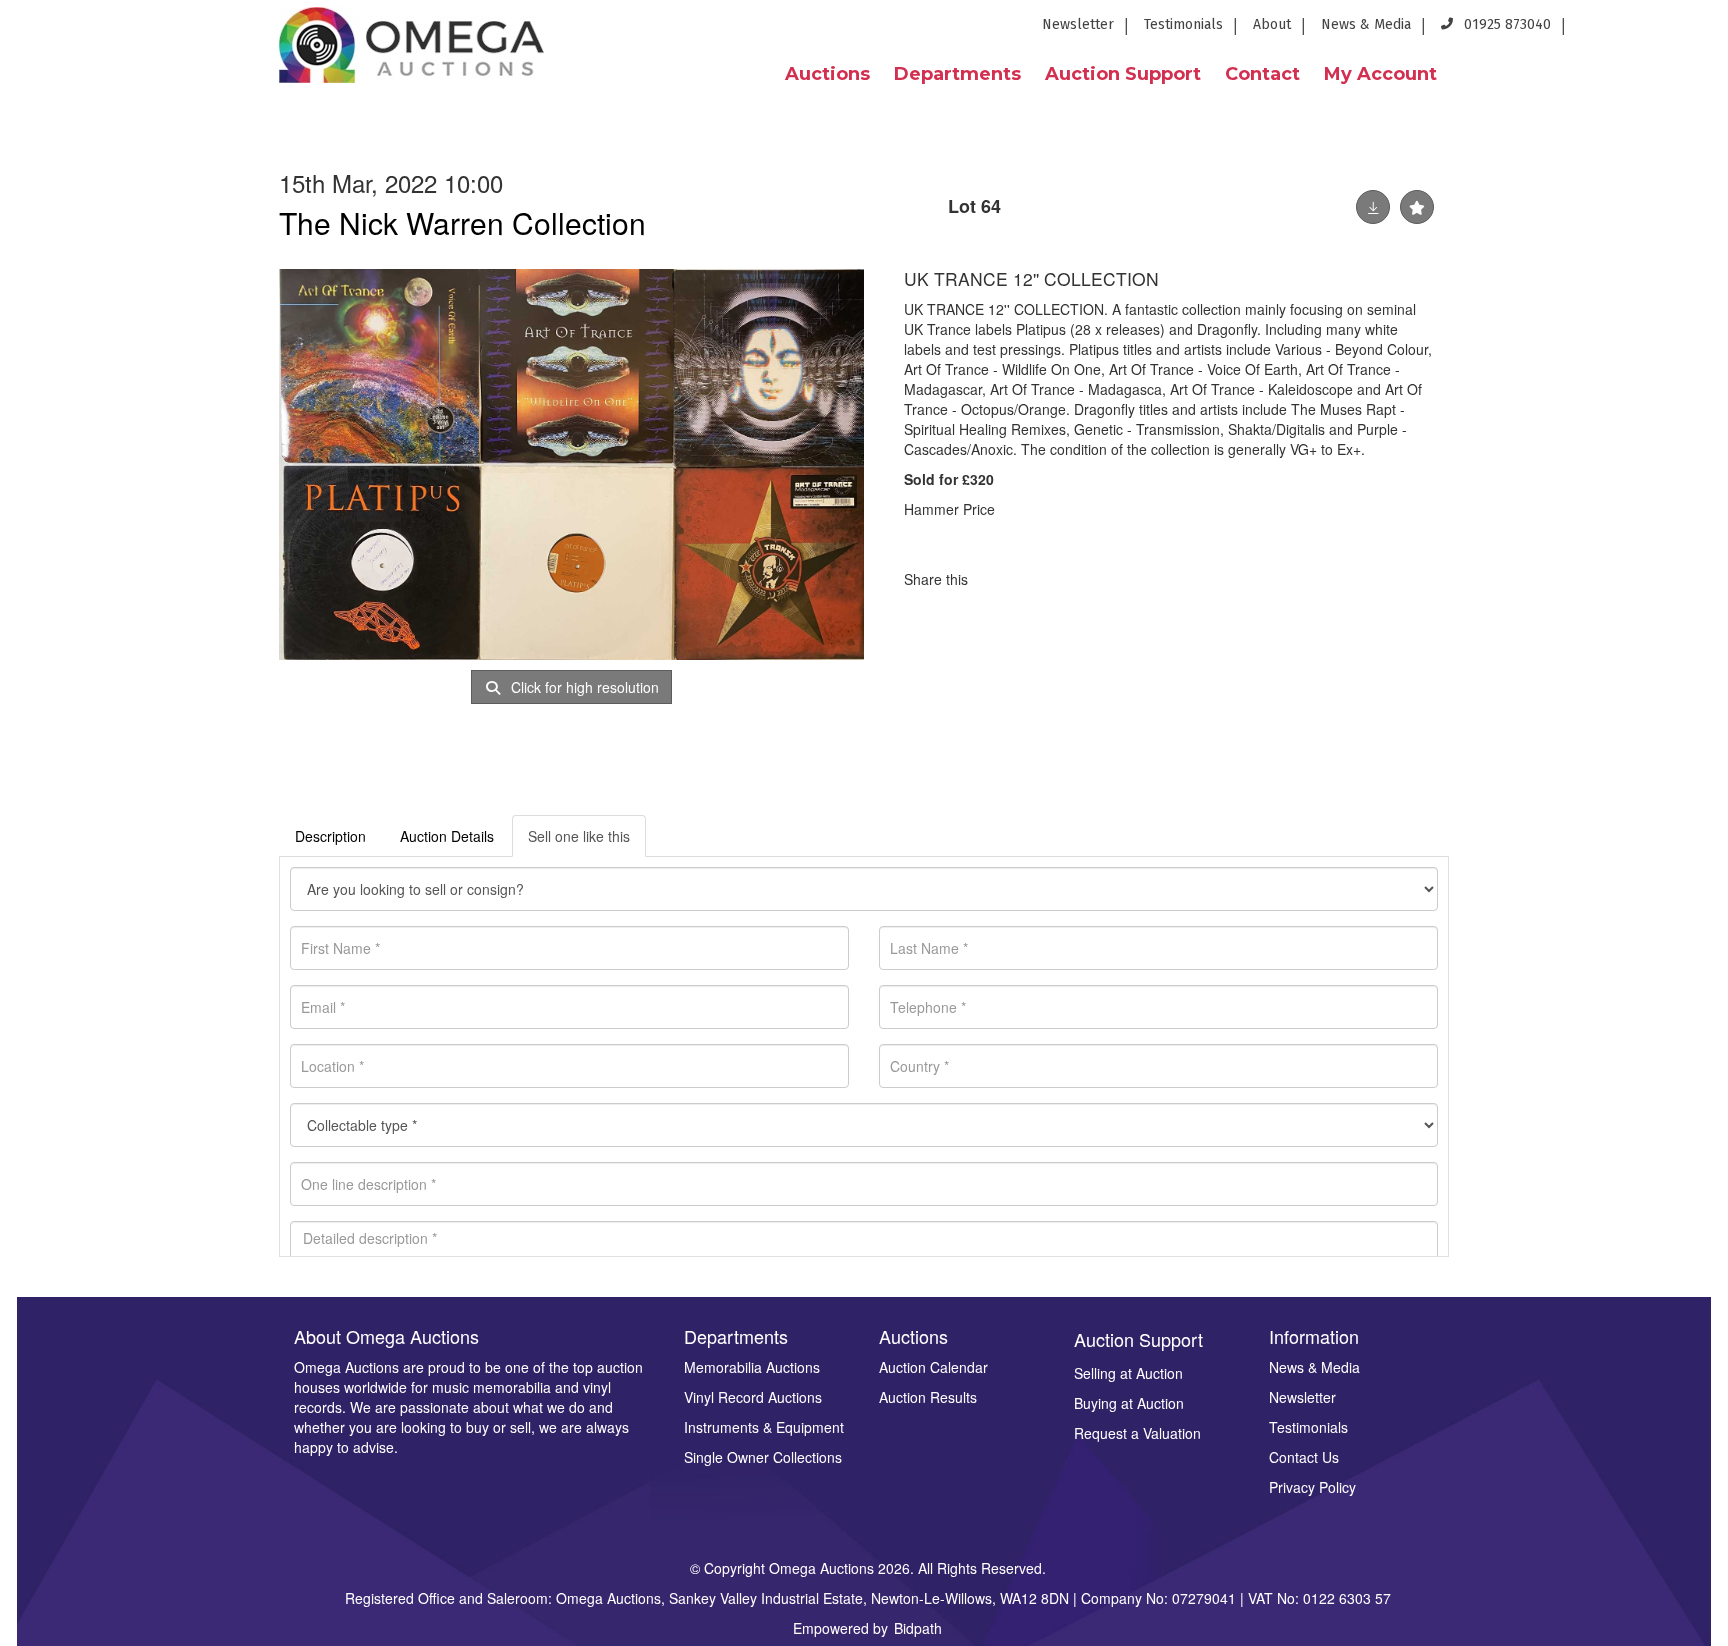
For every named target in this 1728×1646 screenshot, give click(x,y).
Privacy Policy (1312, 1487)
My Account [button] (1380, 74)
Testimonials (1183, 24)
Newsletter (1078, 24)
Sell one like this (579, 836)
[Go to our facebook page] (1595, 30)
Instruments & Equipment (764, 1427)
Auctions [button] (827, 74)
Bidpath (918, 1628)
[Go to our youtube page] (1668, 30)
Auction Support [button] (1123, 74)
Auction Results (928, 1397)
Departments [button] (957, 74)
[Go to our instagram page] (1700, 30)
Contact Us (1304, 1457)
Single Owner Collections (763, 1457)
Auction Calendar (933, 1367)
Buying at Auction (1129, 1403)
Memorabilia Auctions (752, 1367)
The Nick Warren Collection (462, 222)
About (1272, 24)
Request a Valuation (1137, 1433)
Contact (1262, 74)
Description (330, 836)
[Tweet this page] (1043, 579)
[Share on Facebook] (1001, 579)
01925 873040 (1505, 24)
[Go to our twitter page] (1632, 30)
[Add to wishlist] (1417, 207)
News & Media (1366, 24)
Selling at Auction (1128, 1373)
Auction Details (447, 836)
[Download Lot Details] (1373, 207)
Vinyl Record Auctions (753, 1397)
